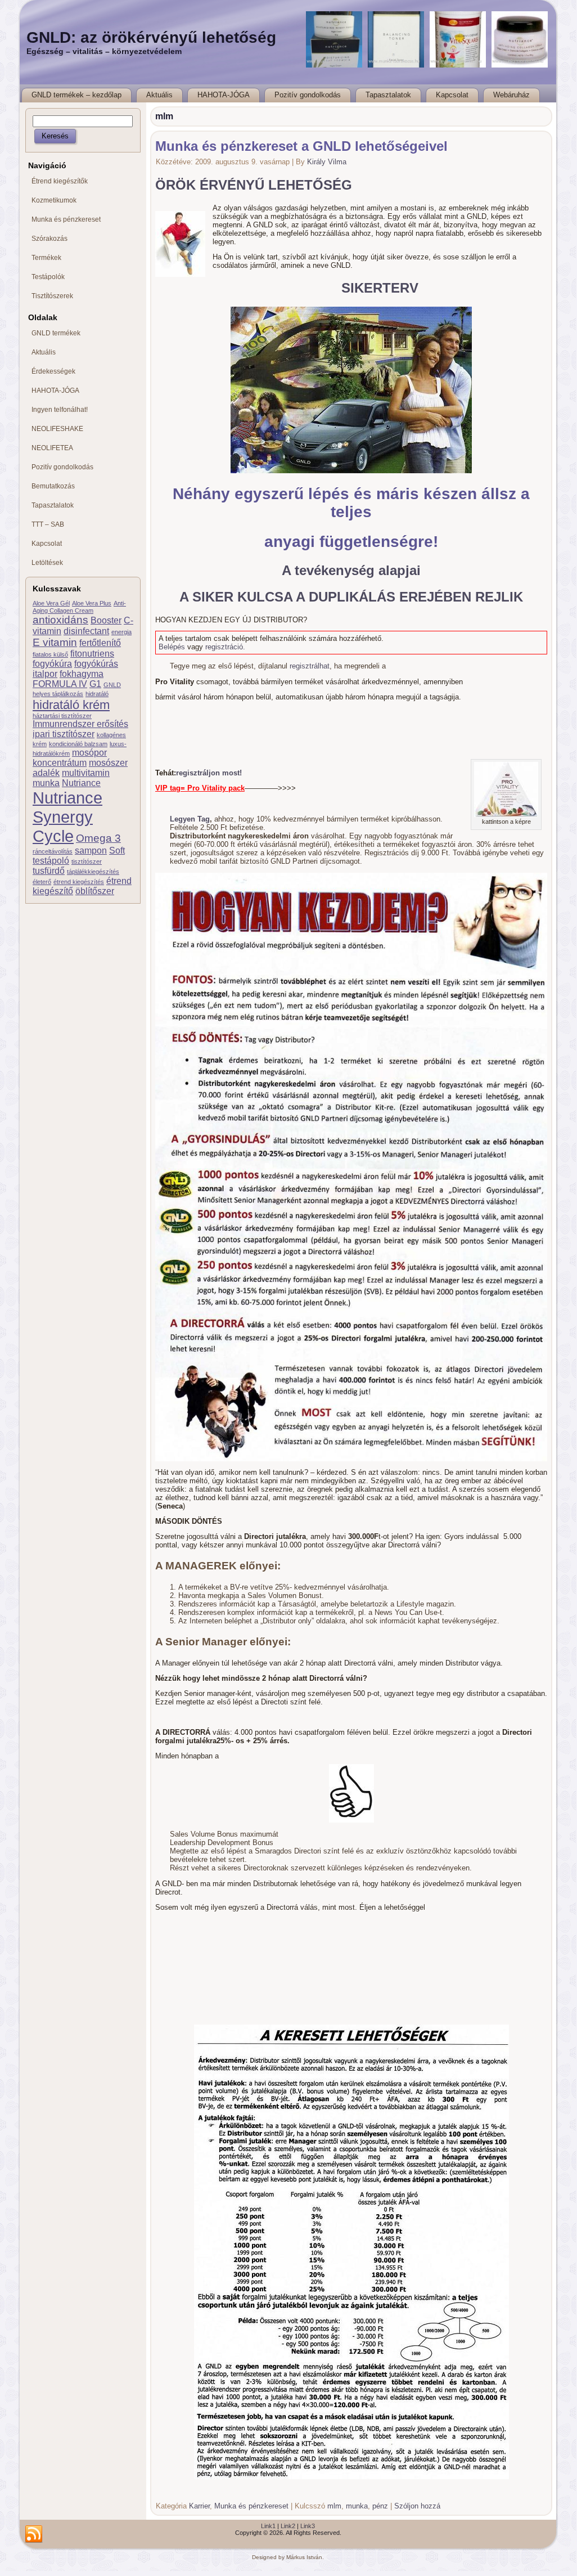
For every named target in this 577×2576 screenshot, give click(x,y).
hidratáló (97, 694)
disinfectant (86, 631)
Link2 (288, 2526)
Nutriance (81, 783)
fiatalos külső (50, 654)
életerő (42, 882)
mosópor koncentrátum (70, 758)
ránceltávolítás (53, 851)
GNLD (112, 685)
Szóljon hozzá (417, 2506)
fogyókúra (52, 664)
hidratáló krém (71, 705)
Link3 (308, 2526)
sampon (91, 851)
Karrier (199, 2506)
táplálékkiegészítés (93, 872)
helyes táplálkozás (58, 694)
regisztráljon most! (209, 773)
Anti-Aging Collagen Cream (79, 607)
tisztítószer (87, 861)
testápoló (51, 861)
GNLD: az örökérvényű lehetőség (151, 37)
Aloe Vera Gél (51, 603)
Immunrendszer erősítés (80, 724)
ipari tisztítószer (64, 734)
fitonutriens (92, 654)
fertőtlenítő (100, 643)
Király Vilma (327, 162)
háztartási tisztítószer (62, 716)
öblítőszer (95, 891)
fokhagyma (82, 674)
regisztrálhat (310, 666)
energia (121, 632)
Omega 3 (98, 838)
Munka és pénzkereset (251, 2506)
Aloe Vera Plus (92, 603)
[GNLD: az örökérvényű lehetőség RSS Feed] (34, 2534)
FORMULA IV (60, 684)
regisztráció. (225, 647)
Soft (117, 851)
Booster (106, 620)
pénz (380, 2506)
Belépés (172, 647)
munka (46, 783)
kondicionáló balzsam (78, 744)
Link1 (268, 2526)
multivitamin (86, 773)
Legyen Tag (190, 819)
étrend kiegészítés (79, 882)
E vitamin (55, 642)
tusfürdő (49, 871)
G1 (95, 684)
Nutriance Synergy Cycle (67, 817)
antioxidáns (60, 620)
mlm (334, 2506)
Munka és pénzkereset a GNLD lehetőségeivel (301, 146)
